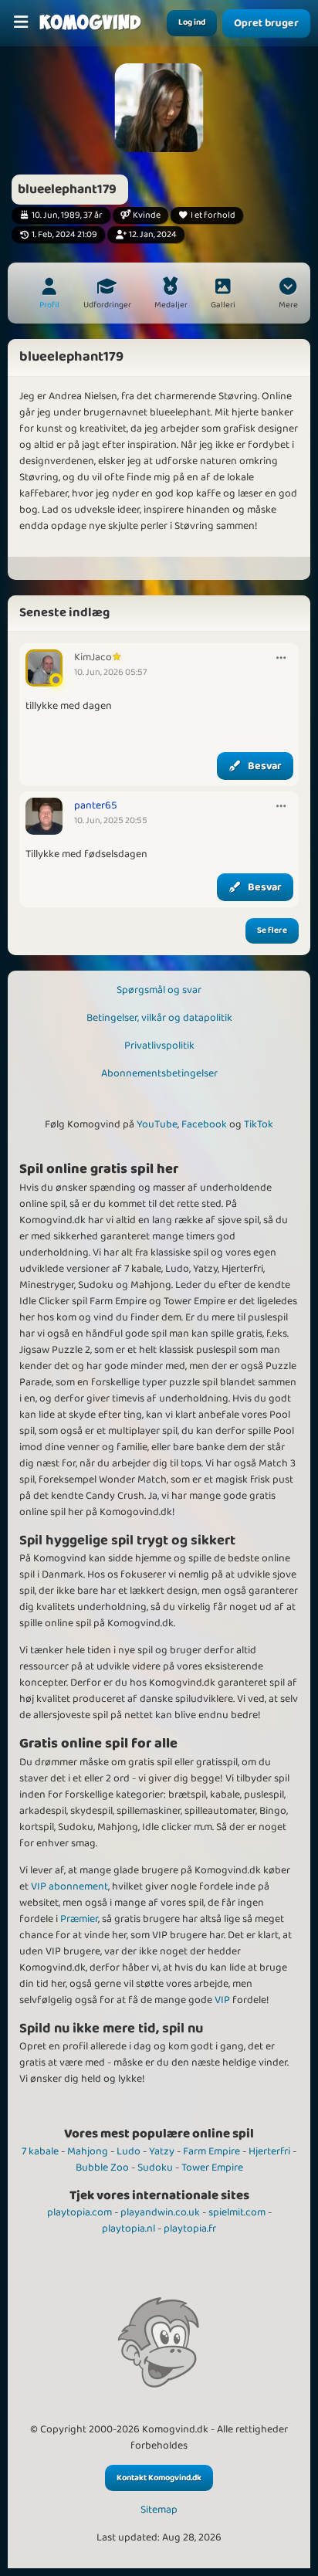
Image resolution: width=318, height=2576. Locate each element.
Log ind (192, 22)
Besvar (265, 766)
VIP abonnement (69, 1886)
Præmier (79, 1919)
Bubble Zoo (102, 2168)
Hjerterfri (269, 2151)
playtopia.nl (129, 2229)
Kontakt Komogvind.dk (159, 2478)
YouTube (157, 1124)
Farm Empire (211, 2151)
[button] (288, 295)
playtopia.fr (190, 2229)
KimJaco (93, 657)
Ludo (129, 2151)
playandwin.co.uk (160, 2212)
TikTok (259, 1124)
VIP (222, 2000)
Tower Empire (212, 2168)
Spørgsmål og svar (159, 990)
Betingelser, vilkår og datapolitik (159, 1018)
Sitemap (159, 2510)
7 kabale (40, 2151)
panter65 (96, 805)
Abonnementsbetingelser (159, 1073)
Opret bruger (266, 23)
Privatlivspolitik (159, 1046)
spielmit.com (237, 2212)
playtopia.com (79, 2212)
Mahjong (88, 2151)
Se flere (272, 930)
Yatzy (162, 2151)
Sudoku (155, 2168)
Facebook (204, 1124)
